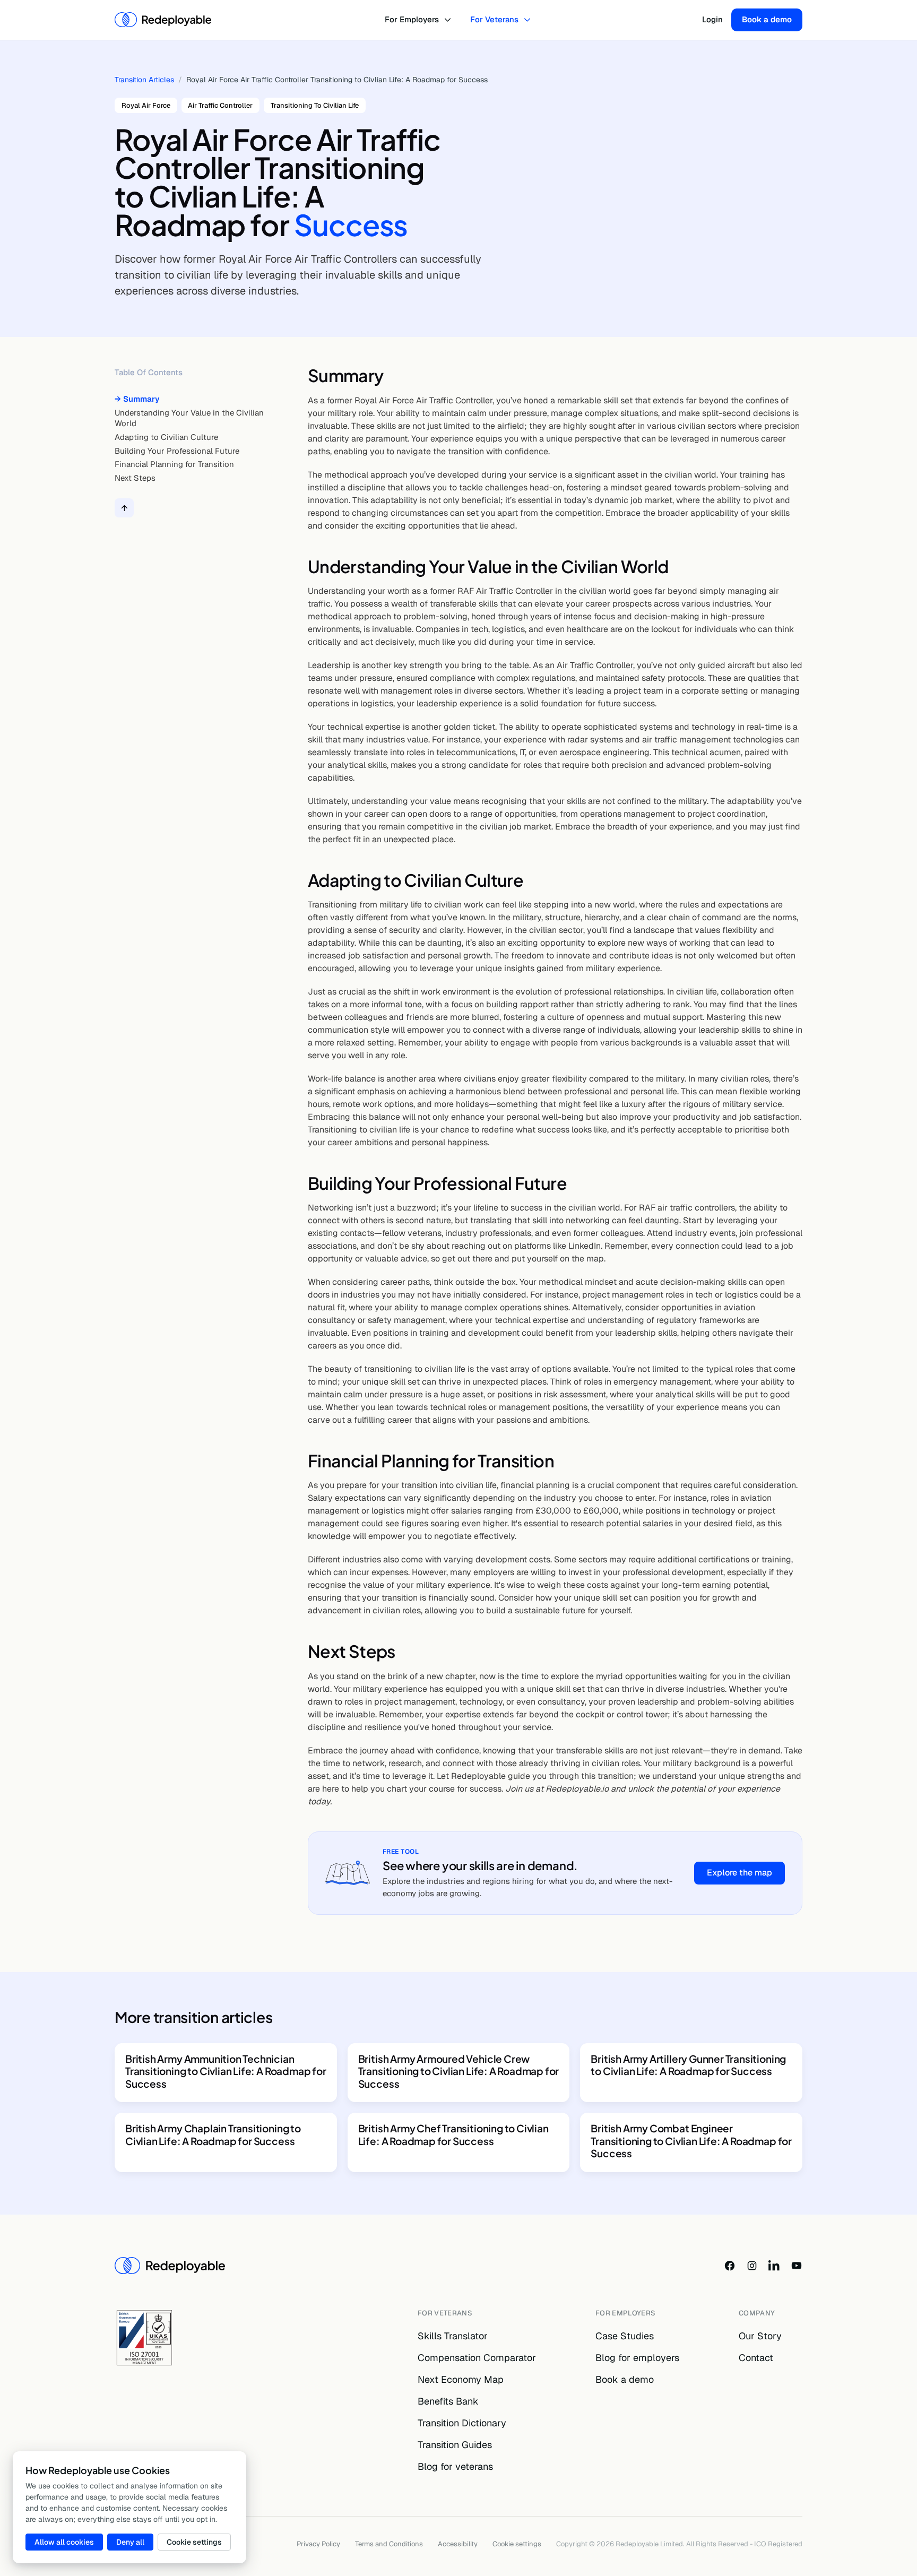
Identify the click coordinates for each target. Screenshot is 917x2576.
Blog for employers (637, 2358)
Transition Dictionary (462, 2423)
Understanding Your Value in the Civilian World (189, 418)
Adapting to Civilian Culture (166, 437)
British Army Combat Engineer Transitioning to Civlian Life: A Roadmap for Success (691, 2141)
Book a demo (767, 19)
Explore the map (739, 1873)
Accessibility (458, 2544)
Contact (756, 2358)
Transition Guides (455, 2445)
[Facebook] (730, 2266)
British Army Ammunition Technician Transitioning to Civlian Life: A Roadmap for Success (226, 2071)
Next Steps (135, 478)
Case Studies (625, 2336)
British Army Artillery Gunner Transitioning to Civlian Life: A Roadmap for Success (688, 2065)
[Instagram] (752, 2266)
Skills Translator (453, 2336)
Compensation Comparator (477, 2358)
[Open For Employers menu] (449, 20)
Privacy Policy (318, 2544)
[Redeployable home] (163, 20)
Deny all (130, 2542)
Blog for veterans (455, 2466)
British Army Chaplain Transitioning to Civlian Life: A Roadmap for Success (213, 2134)
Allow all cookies (64, 2542)
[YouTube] (797, 2266)
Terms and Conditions (389, 2544)
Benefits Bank (448, 2401)
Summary (141, 399)
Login (712, 19)
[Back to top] (124, 508)
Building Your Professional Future (177, 451)
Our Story (760, 2336)
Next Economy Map (461, 2379)
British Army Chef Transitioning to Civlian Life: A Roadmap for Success (453, 2134)
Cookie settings (517, 2544)
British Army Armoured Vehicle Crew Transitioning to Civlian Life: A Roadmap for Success (459, 2071)
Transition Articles (144, 80)
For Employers (412, 19)
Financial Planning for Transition (174, 465)
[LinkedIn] (774, 2266)
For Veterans (494, 19)
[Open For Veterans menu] (529, 20)
